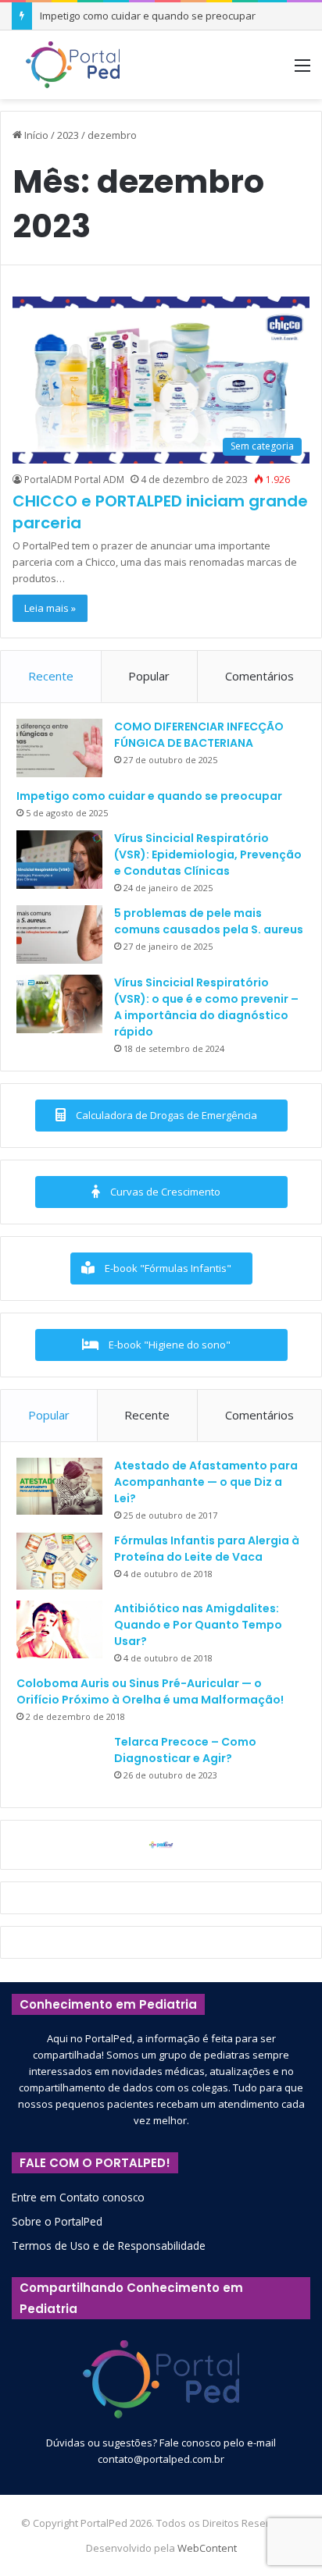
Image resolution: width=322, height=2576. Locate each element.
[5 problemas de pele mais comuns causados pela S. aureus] (59, 934)
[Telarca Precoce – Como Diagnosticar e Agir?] (59, 1763)
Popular (149, 676)
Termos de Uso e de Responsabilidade (109, 2246)
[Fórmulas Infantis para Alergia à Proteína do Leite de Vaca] (59, 1562)
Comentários (259, 676)
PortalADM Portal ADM (74, 480)
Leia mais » (50, 608)
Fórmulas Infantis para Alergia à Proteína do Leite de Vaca (207, 1549)
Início (35, 135)
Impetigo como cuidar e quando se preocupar (148, 16)
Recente (51, 676)
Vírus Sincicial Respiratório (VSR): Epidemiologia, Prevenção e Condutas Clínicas (208, 855)
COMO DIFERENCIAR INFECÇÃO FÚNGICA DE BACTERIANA (199, 735)
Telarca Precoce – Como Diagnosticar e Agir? (185, 1750)
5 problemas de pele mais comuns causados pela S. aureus (209, 921)
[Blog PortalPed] (73, 65)
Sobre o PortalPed (57, 2221)
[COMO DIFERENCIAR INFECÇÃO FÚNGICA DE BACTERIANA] (59, 748)
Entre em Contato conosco (78, 2197)
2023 (68, 135)
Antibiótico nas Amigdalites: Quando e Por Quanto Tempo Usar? (198, 1625)
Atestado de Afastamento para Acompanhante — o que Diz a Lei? (206, 1482)
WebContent (207, 2548)
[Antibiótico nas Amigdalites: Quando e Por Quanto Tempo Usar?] (59, 1629)
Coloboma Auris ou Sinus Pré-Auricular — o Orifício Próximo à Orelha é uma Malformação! (150, 1691)
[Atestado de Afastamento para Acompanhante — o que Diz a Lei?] (59, 1487)
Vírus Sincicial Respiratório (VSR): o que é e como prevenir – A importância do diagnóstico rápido (206, 1007)
